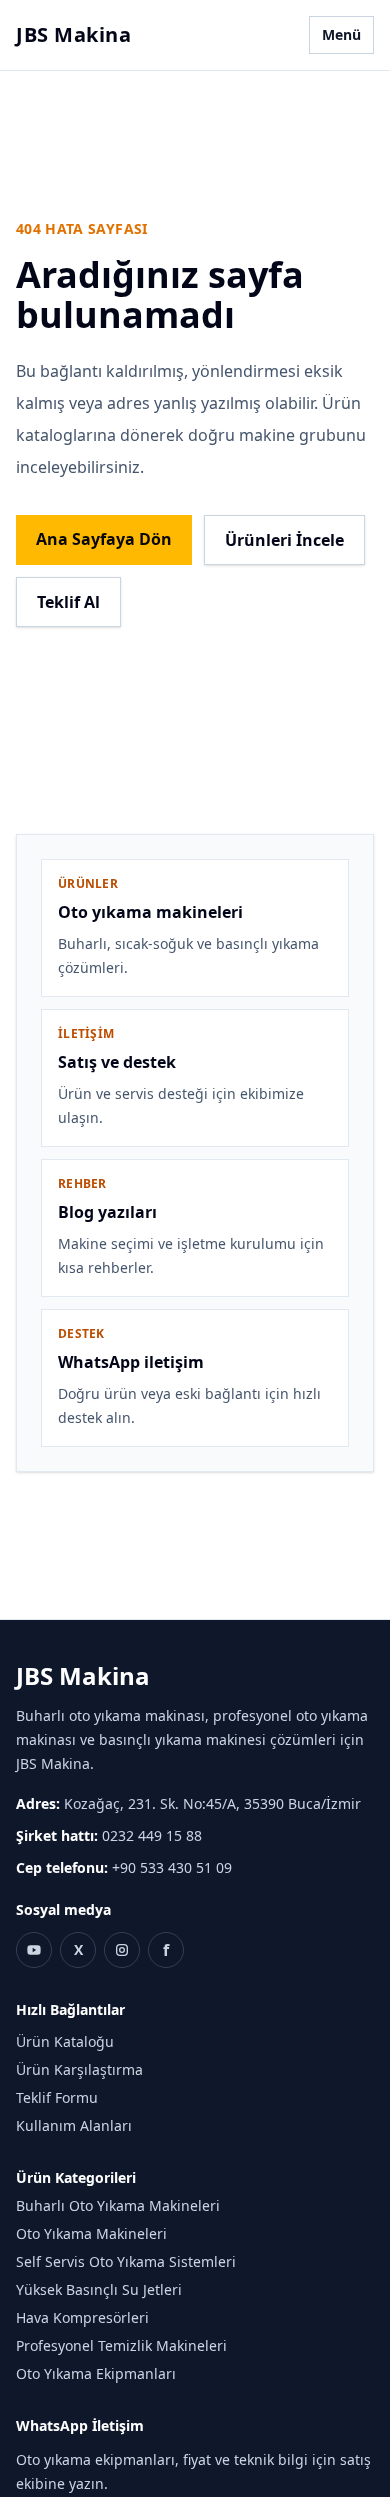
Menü (341, 34)
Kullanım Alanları (74, 2125)
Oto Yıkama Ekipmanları (96, 2373)
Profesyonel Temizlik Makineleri (121, 2345)
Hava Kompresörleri (82, 2317)
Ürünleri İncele (284, 540)
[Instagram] (122, 1950)
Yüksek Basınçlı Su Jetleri (99, 2289)
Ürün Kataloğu (65, 2041)
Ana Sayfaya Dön (104, 539)
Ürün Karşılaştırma (79, 2069)
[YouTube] (34, 1950)
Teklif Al (68, 602)
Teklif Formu (57, 2097)
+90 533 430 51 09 (172, 1867)
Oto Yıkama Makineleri (91, 2233)
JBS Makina (73, 34)
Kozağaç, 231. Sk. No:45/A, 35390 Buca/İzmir (212, 1803)
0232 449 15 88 (152, 1835)
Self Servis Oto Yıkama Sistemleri (126, 2261)
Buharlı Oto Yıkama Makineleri (118, 2205)
